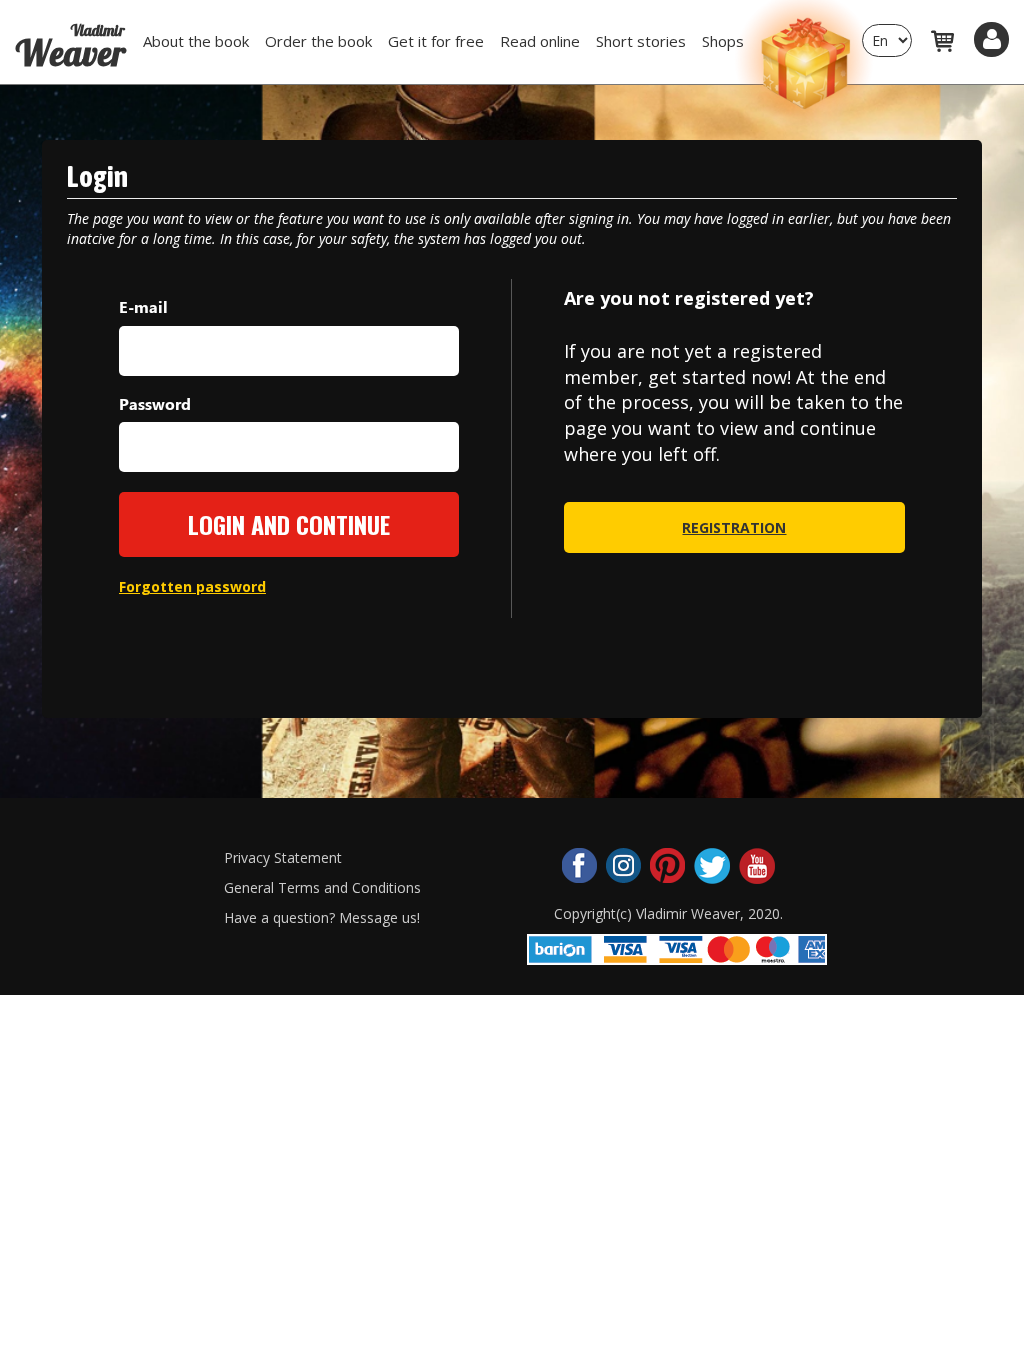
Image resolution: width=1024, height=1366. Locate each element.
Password (155, 403)
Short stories (641, 41)
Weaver (70, 38)
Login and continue (289, 524)
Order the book (318, 41)
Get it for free (436, 41)
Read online (540, 41)
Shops (723, 41)
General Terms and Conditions (322, 887)
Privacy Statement (283, 857)
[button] (991, 39)
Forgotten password (192, 586)
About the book (196, 41)
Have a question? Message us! (322, 917)
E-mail (143, 306)
